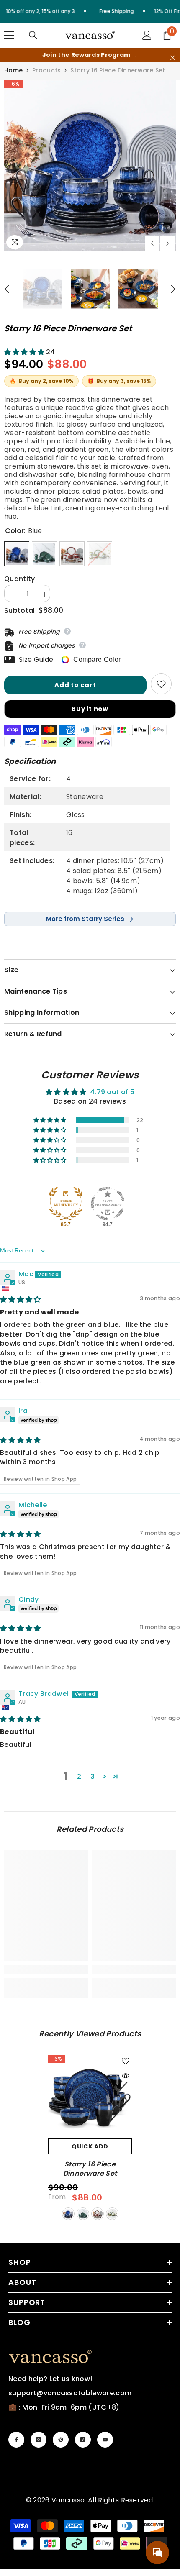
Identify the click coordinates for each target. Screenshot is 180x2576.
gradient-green (112, 2214)
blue (68, 2214)
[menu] (9, 35)
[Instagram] (39, 2440)
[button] (152, 243)
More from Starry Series (85, 919)
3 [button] (93, 1776)
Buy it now (90, 709)
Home (13, 70)
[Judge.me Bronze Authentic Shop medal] (66, 1203)
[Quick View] (126, 2076)
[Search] (33, 35)
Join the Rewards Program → (90, 55)
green (83, 2214)
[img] (21, 1300)
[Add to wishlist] (161, 684)
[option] (90, 166)
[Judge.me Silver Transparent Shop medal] (108, 1203)
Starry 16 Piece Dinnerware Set (90, 2169)
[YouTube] (105, 2440)
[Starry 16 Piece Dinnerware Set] (90, 2097)
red (98, 2214)
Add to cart (75, 685)
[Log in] (147, 35)
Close (173, 58)
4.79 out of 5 (112, 1092)
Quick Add (90, 2146)
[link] (46, 1969)
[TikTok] (83, 2440)
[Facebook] (16, 2440)
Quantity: (21, 579)
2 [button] (79, 1776)
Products (46, 70)
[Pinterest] (61, 2440)
